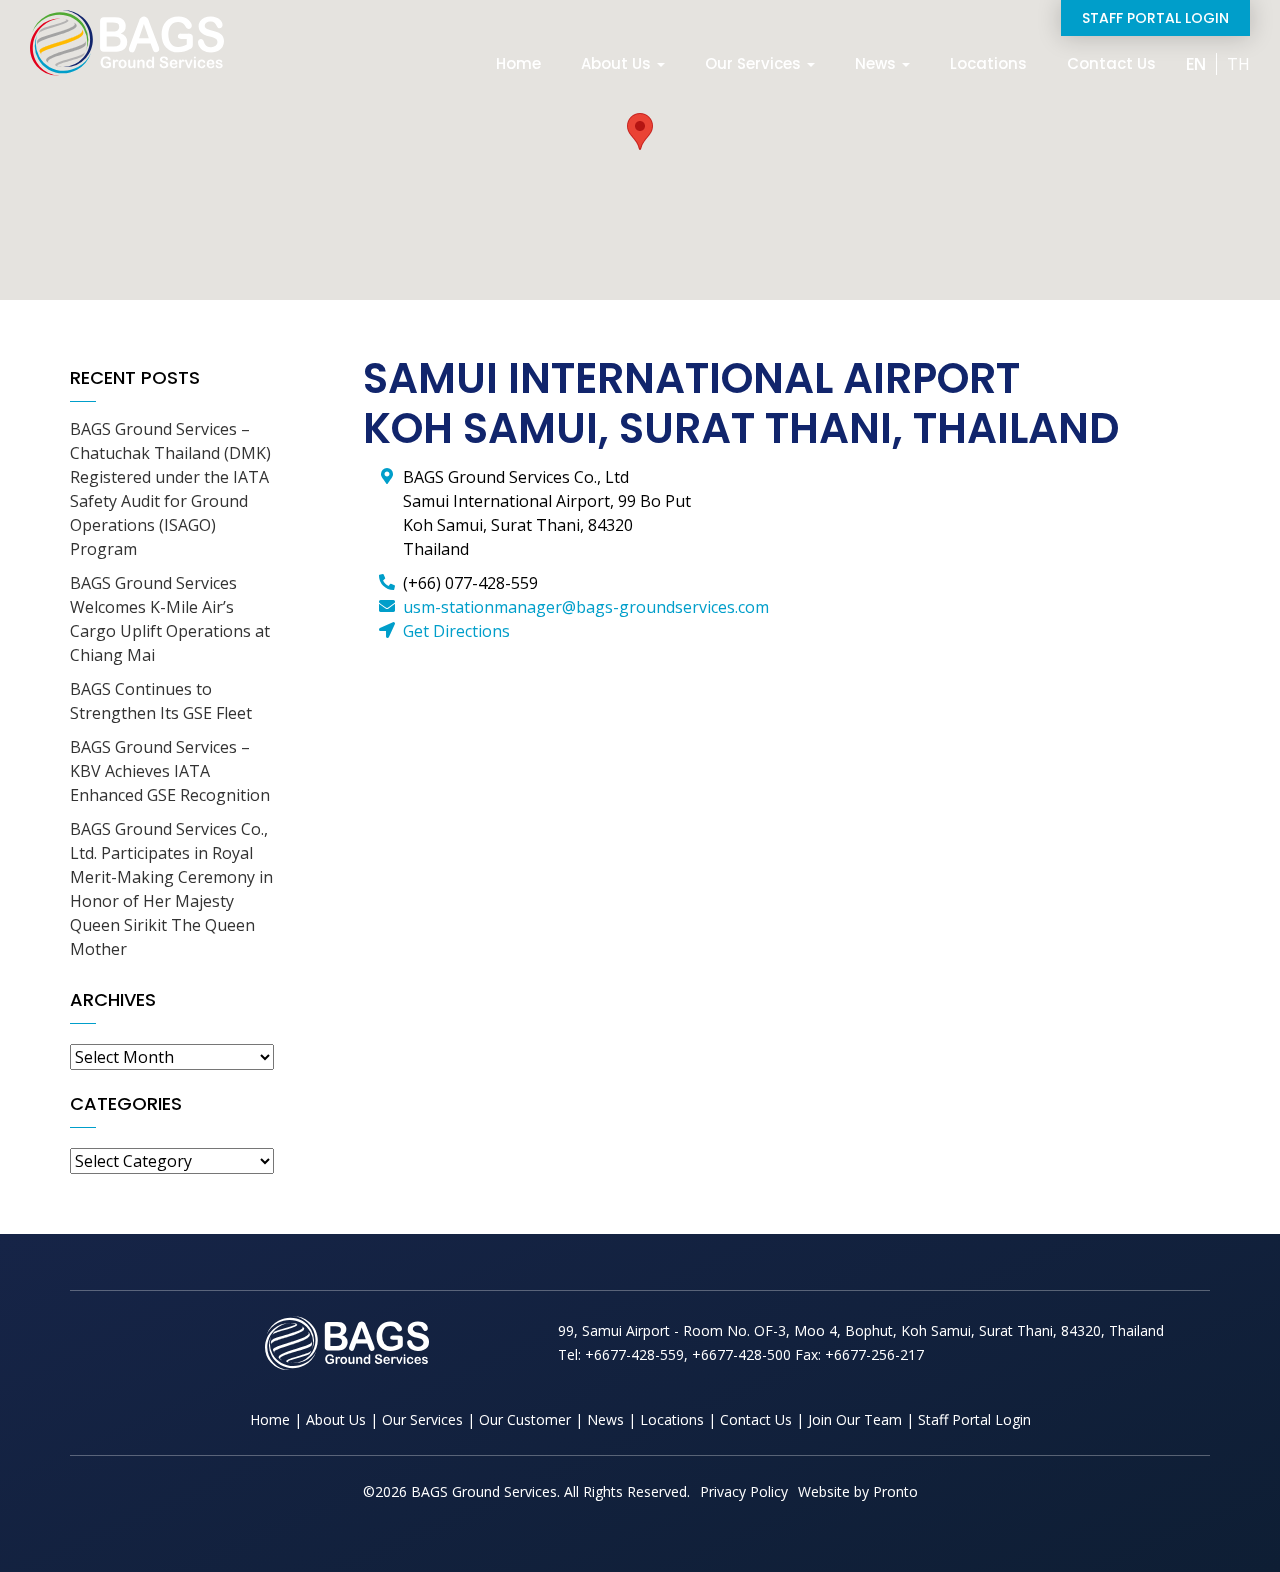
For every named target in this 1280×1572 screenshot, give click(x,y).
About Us (618, 64)
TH (1238, 64)
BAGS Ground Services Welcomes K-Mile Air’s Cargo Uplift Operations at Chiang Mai (170, 619)
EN (1196, 64)
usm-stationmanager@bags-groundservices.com (586, 607)
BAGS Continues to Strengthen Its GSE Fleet (161, 701)
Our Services (755, 64)
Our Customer (525, 1419)
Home (518, 64)
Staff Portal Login (1155, 18)
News (877, 64)
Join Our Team (855, 1419)
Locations (988, 64)
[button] (640, 131)
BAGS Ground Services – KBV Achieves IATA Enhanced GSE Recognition (170, 771)
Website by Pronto (858, 1491)
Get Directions (456, 631)
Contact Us (1111, 64)
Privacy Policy (744, 1491)
